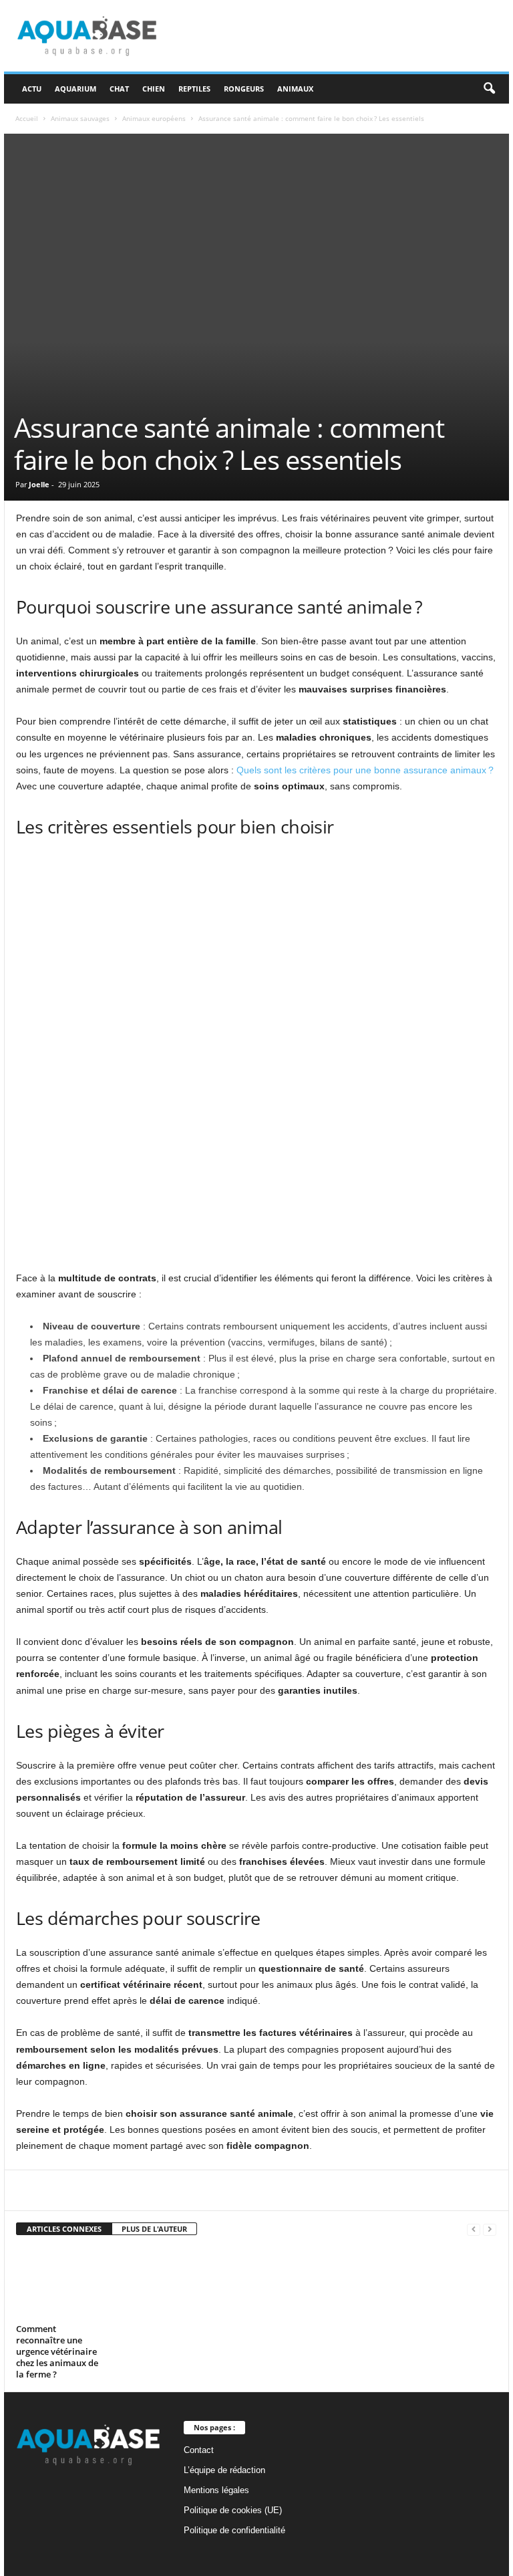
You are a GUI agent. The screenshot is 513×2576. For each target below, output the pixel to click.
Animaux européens (154, 118)
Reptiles (194, 89)
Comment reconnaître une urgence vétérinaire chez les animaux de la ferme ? (57, 2351)
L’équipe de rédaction (224, 2470)
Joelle (39, 484)
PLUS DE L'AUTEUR (154, 2229)
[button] (489, 89)
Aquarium (75, 89)
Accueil (27, 118)
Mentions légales (216, 2490)
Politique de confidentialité (234, 2530)
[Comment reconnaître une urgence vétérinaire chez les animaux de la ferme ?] (59, 2283)
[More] (333, 2190)
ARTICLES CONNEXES (64, 2229)
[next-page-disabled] (490, 2229)
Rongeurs (244, 89)
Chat (119, 89)
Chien (154, 89)
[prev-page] (474, 2229)
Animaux (295, 89)
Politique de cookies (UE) (233, 2510)
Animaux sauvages (80, 118)
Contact (199, 2450)
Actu (32, 89)
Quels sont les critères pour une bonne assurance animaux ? (365, 770)
